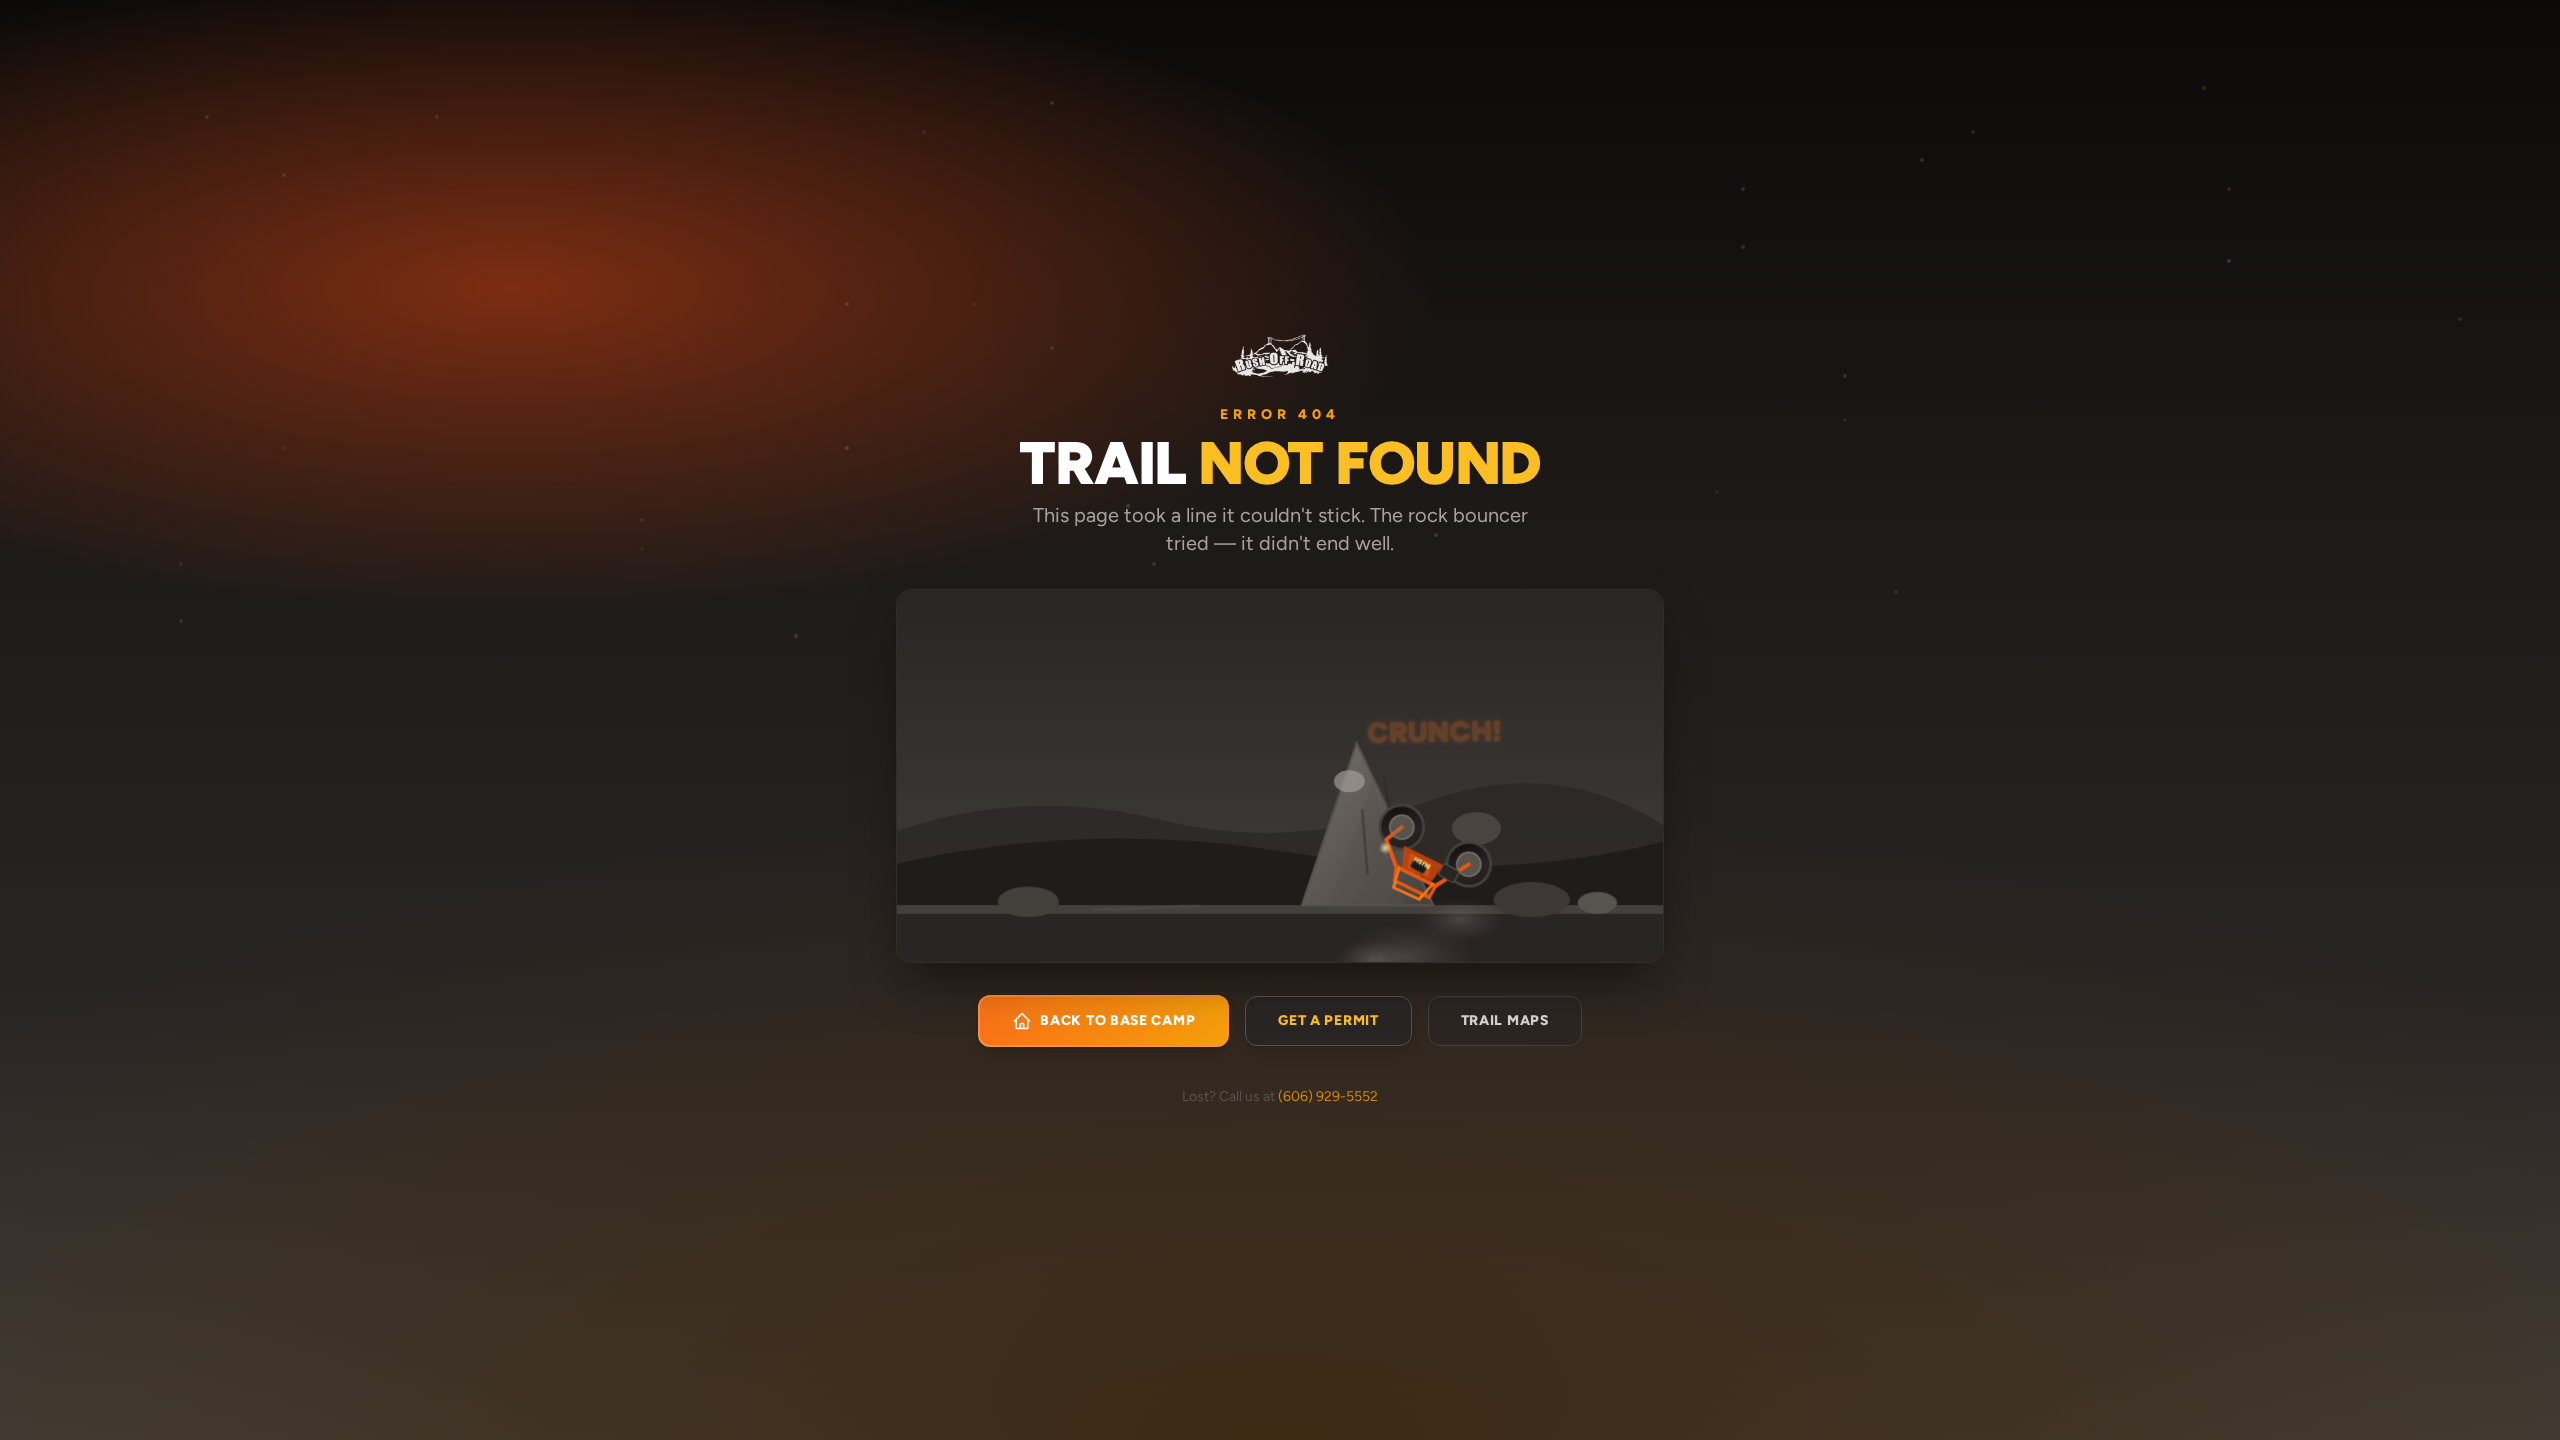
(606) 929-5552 (1328, 1096)
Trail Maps (1505, 1020)
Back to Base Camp (1117, 1020)
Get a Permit (1328, 1020)
